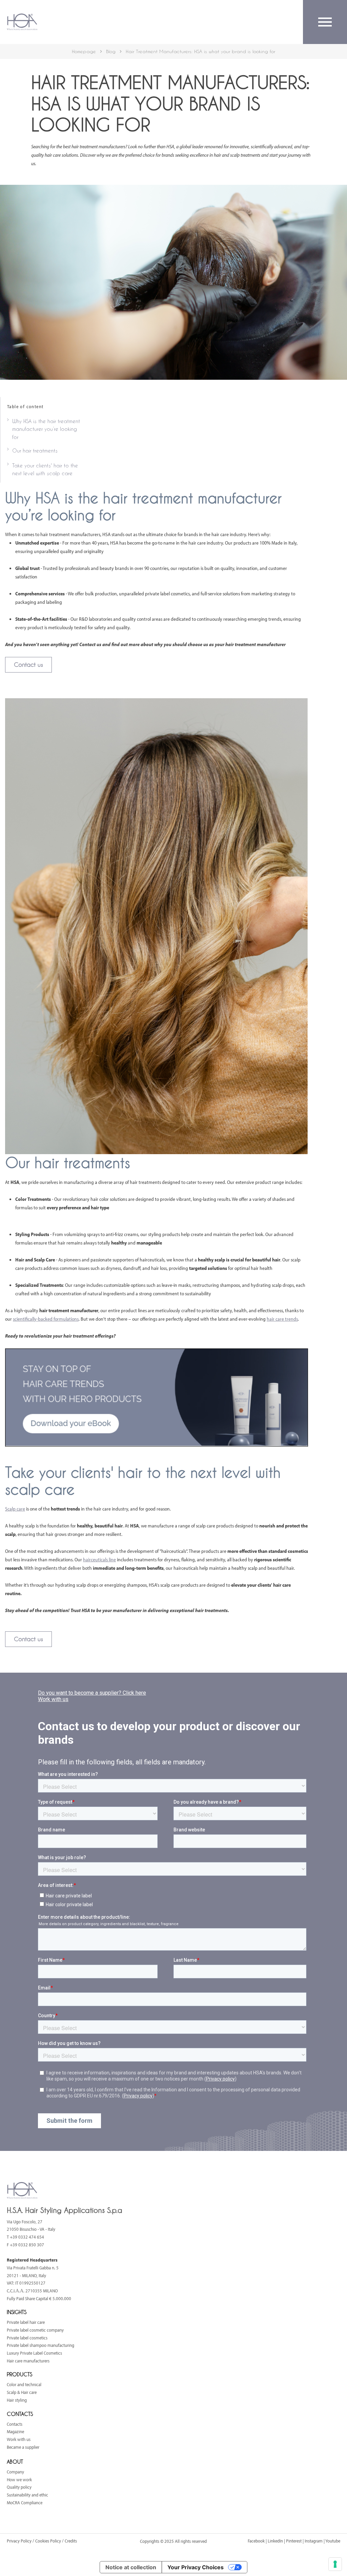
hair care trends (282, 1319)
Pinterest (294, 2541)
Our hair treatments (35, 450)
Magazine (15, 2431)
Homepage (84, 51)
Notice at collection (131, 2567)
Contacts (15, 2424)
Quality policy (19, 2487)
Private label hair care (26, 2322)
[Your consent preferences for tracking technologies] (335, 2564)
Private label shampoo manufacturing (40, 2345)
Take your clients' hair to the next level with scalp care (45, 469)
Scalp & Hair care (22, 2392)
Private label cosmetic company (35, 2330)
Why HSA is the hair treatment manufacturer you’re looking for (46, 429)
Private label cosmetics (27, 2338)
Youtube (333, 2541)
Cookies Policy (48, 2541)
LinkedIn (275, 2541)
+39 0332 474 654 (27, 2237)
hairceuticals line (99, 1559)
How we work (19, 2480)
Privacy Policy (20, 2541)
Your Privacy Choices (196, 2567)
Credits (71, 2541)
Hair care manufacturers (28, 2361)
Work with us (19, 2439)
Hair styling (17, 2400)
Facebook (256, 2541)
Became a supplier (23, 2447)
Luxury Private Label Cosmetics (34, 2353)
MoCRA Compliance (25, 2503)
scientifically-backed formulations (46, 1319)
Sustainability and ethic (27, 2495)
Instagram (314, 2541)
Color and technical (24, 2384)
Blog (111, 51)
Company (15, 2472)
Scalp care (15, 1509)
